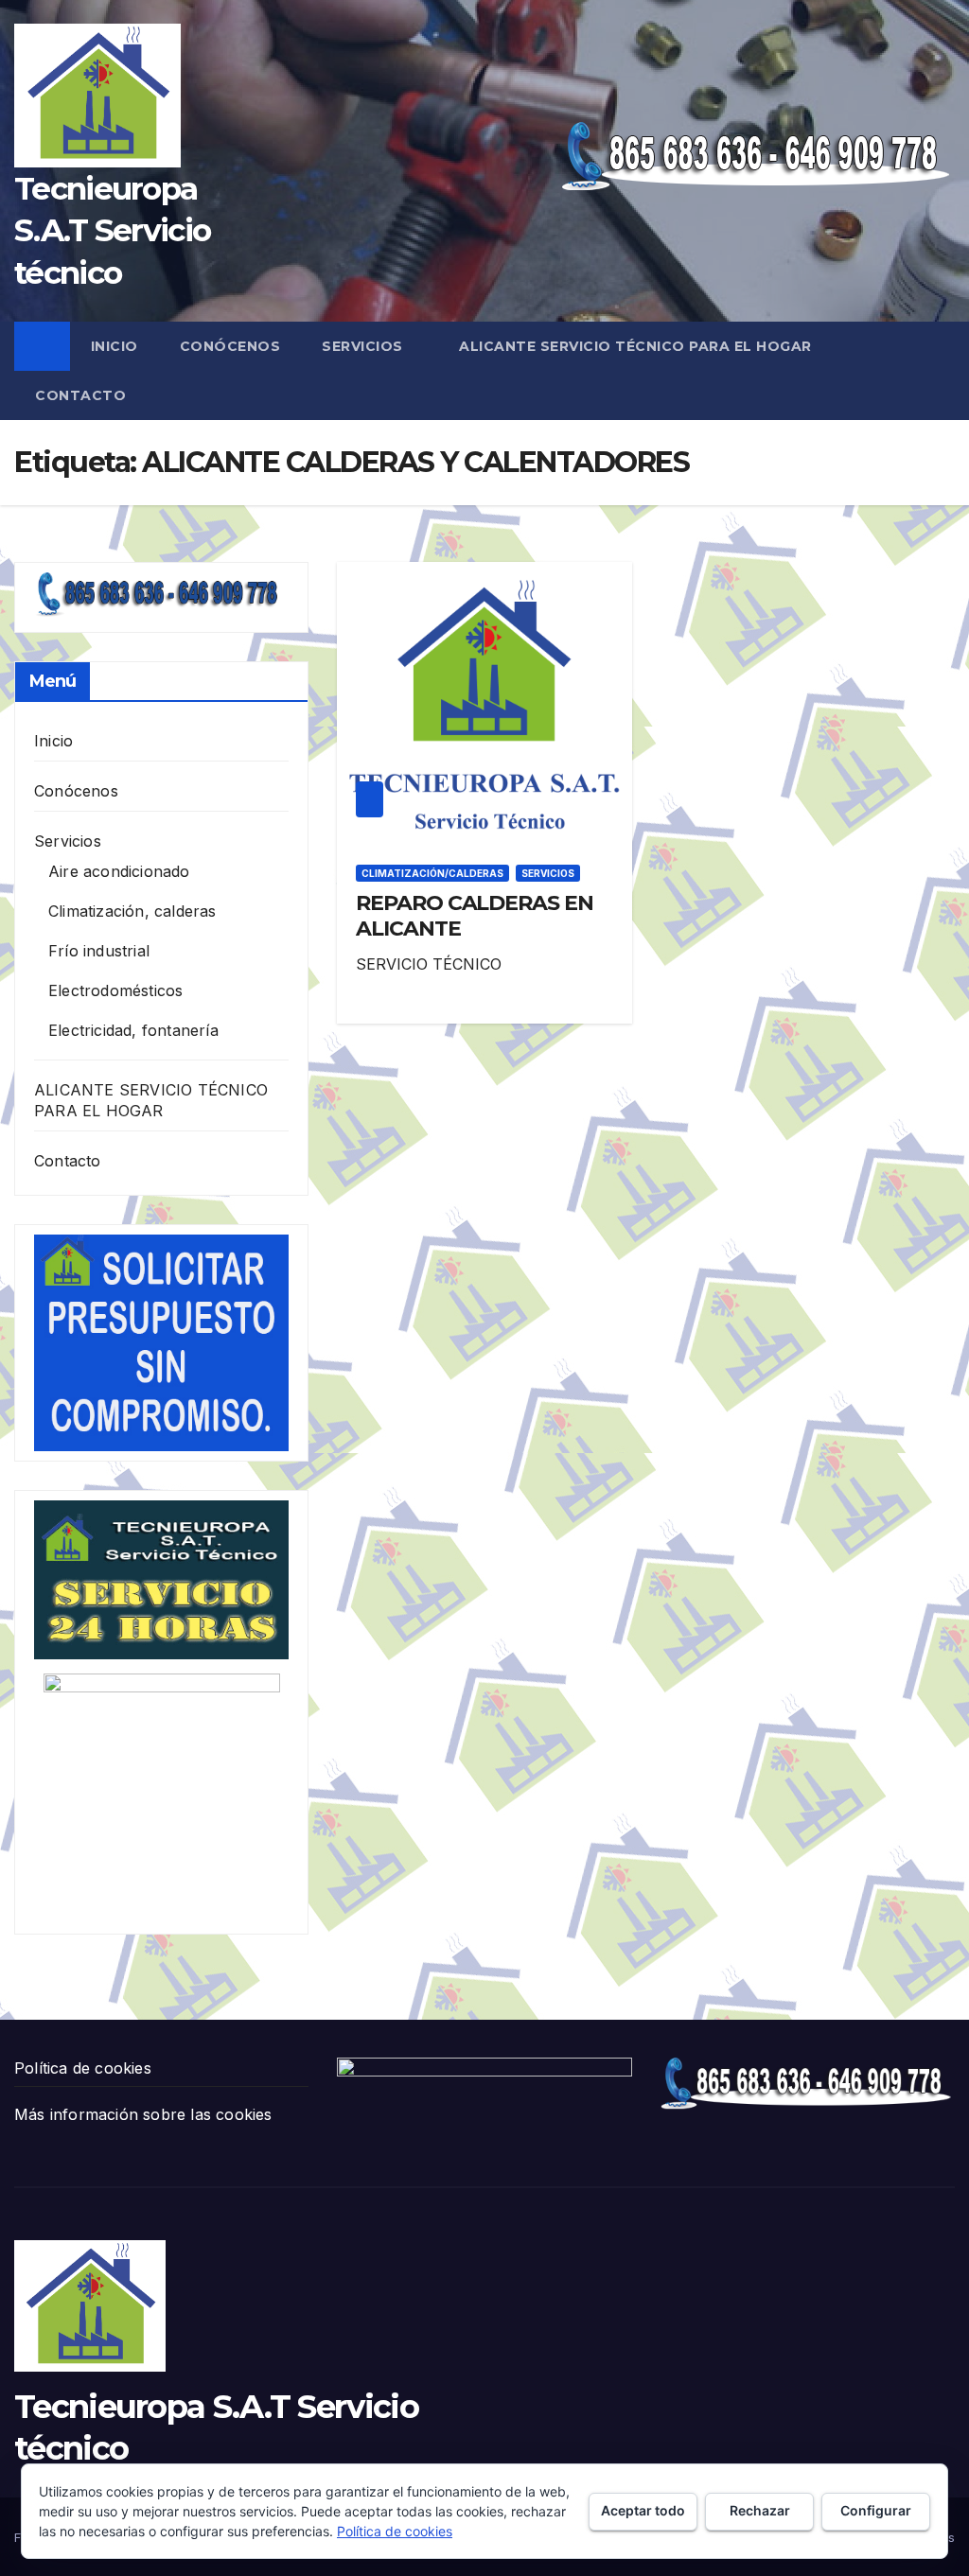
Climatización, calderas (132, 911)
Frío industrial (99, 951)
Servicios (364, 346)
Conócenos (230, 346)
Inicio (115, 346)
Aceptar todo (643, 2510)
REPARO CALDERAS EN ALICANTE (474, 915)
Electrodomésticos (115, 990)
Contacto (80, 395)
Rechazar (760, 2510)
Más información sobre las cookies (143, 2114)
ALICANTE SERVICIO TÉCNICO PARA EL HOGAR (635, 346)
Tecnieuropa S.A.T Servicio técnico (112, 230)
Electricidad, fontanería (133, 1030)
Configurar (876, 2510)
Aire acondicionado (119, 871)
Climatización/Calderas (432, 873)
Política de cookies (83, 2068)
